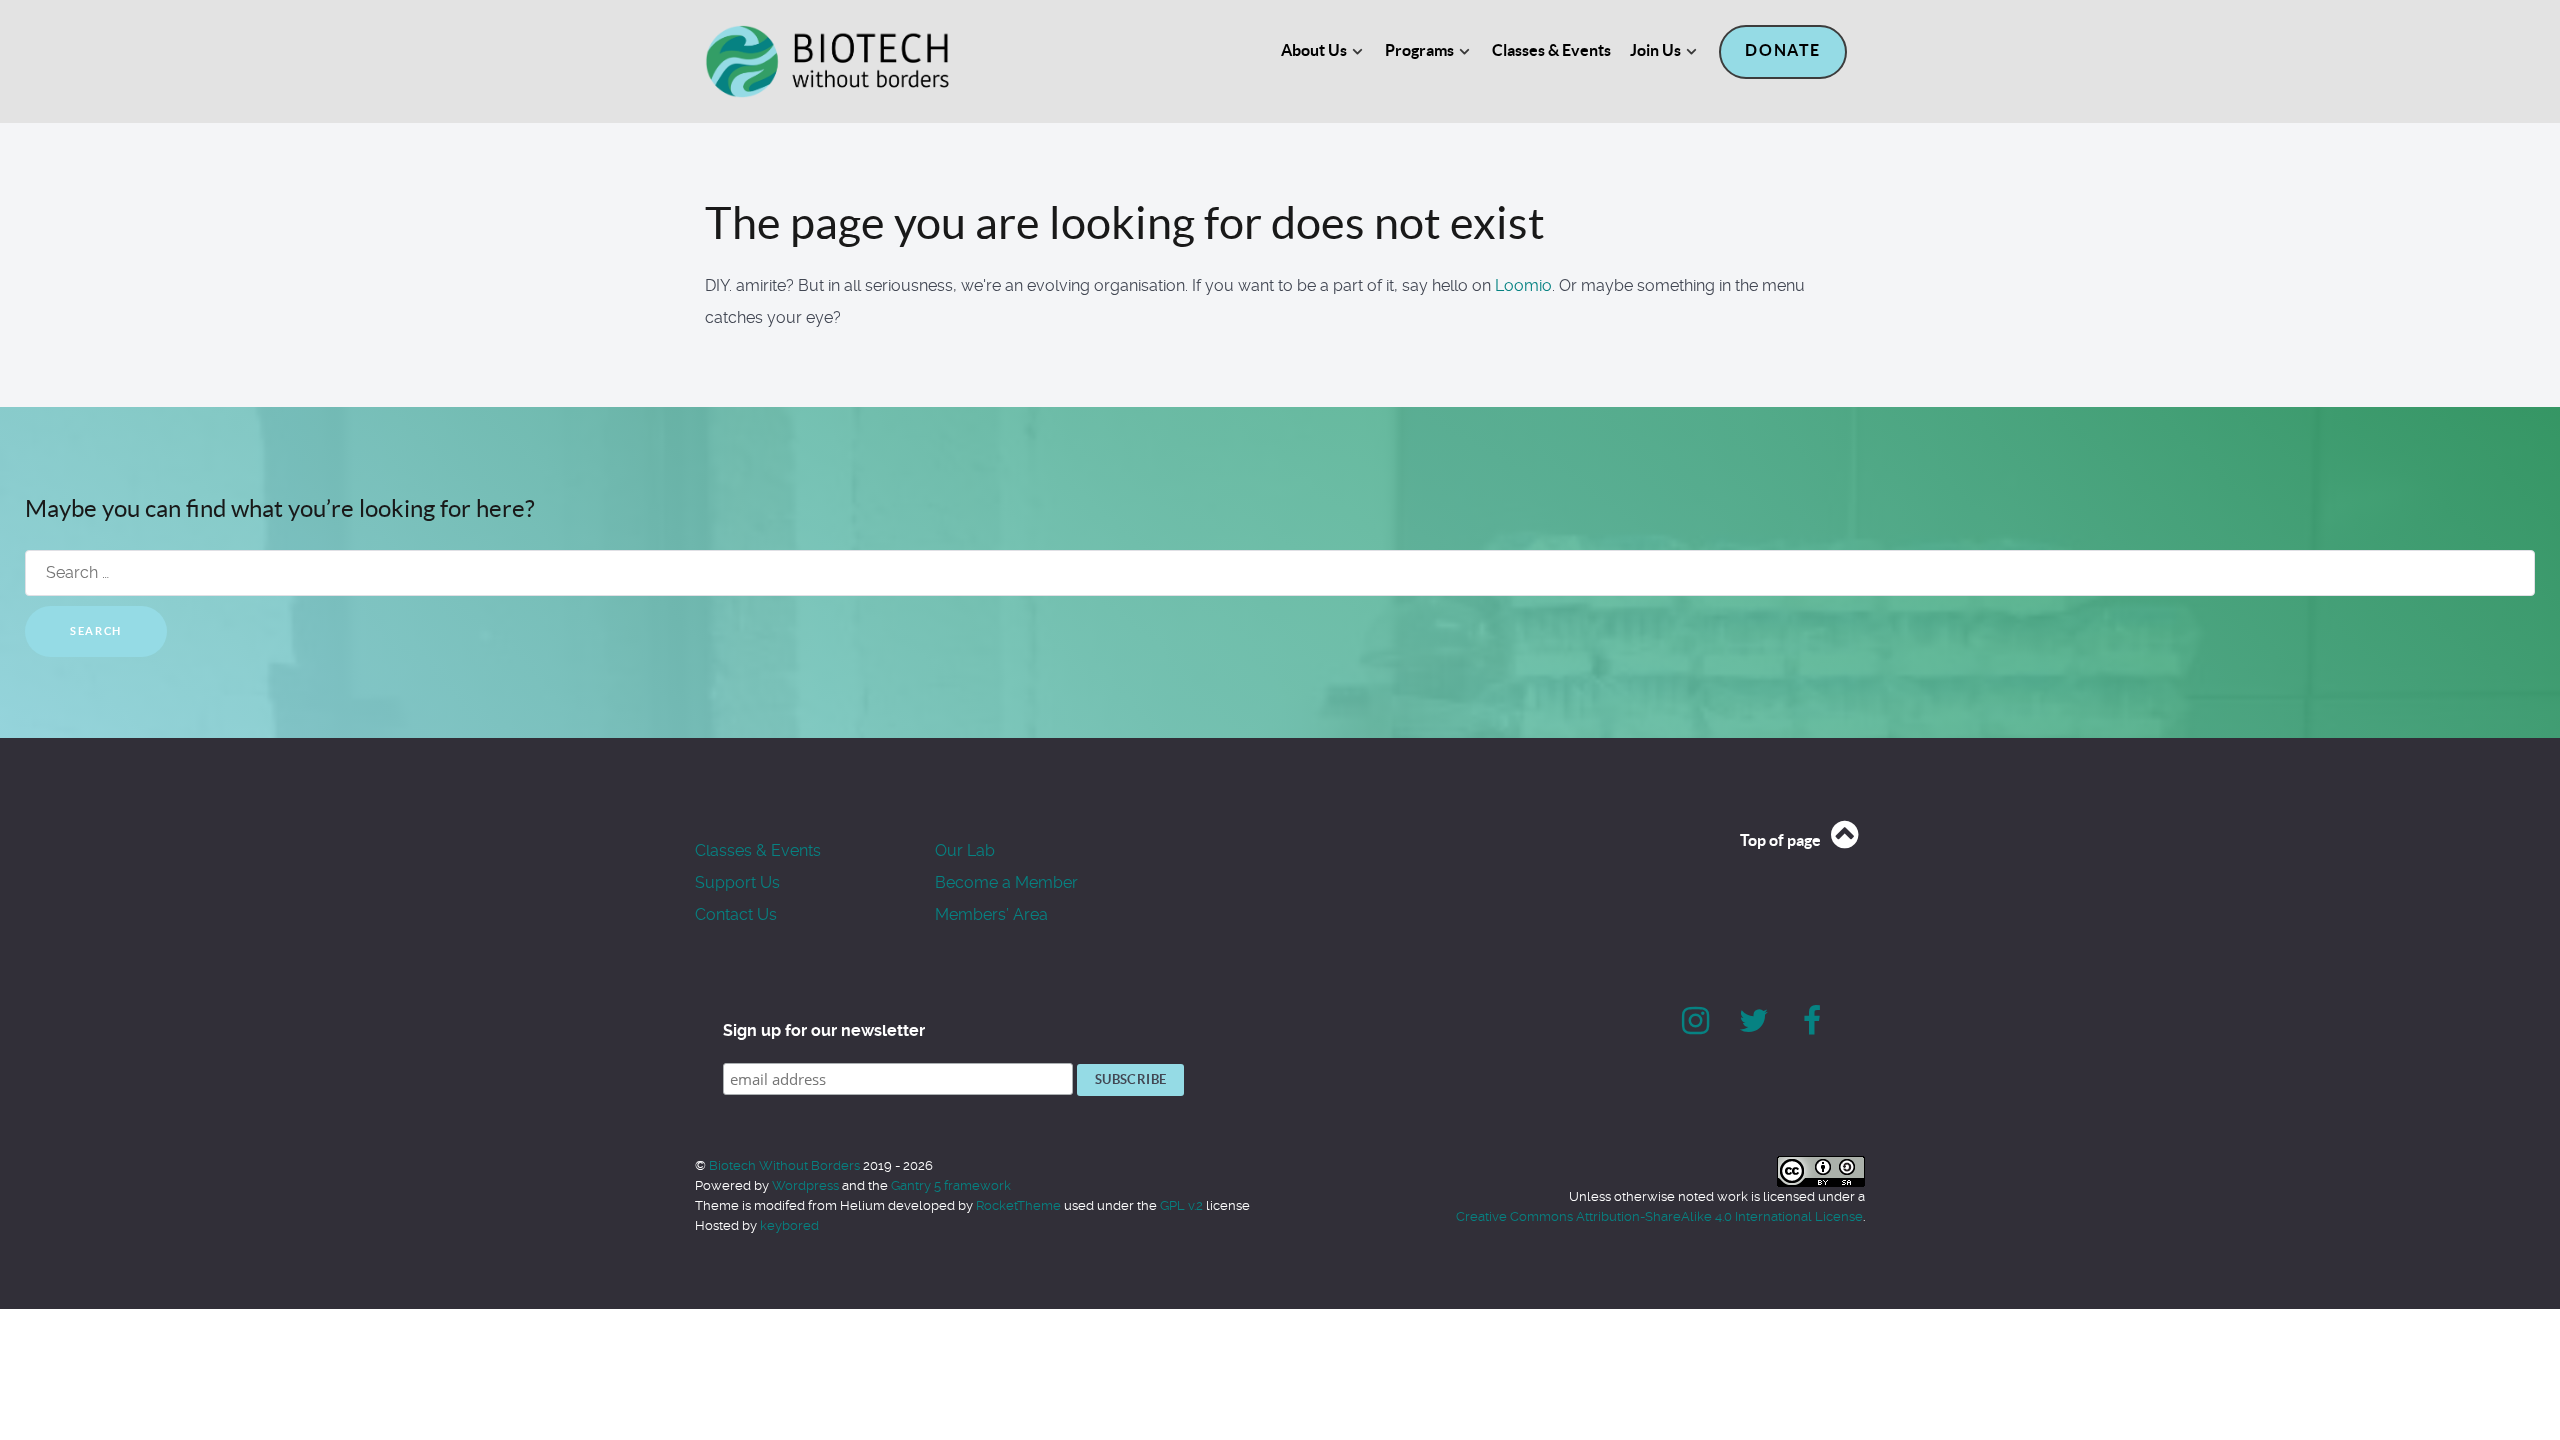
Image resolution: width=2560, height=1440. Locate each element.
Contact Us (736, 914)
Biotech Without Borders (786, 1165)
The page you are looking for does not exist (1125, 223)
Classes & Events (758, 850)
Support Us (737, 882)
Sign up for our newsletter (824, 1030)
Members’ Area (991, 914)
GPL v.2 (1181, 1205)
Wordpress (805, 1185)
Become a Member (1006, 882)
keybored (789, 1225)
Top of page (1782, 840)
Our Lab (965, 850)
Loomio (1523, 285)
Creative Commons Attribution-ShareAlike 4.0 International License (1659, 1216)
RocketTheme (1018, 1205)
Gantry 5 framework (951, 1185)
